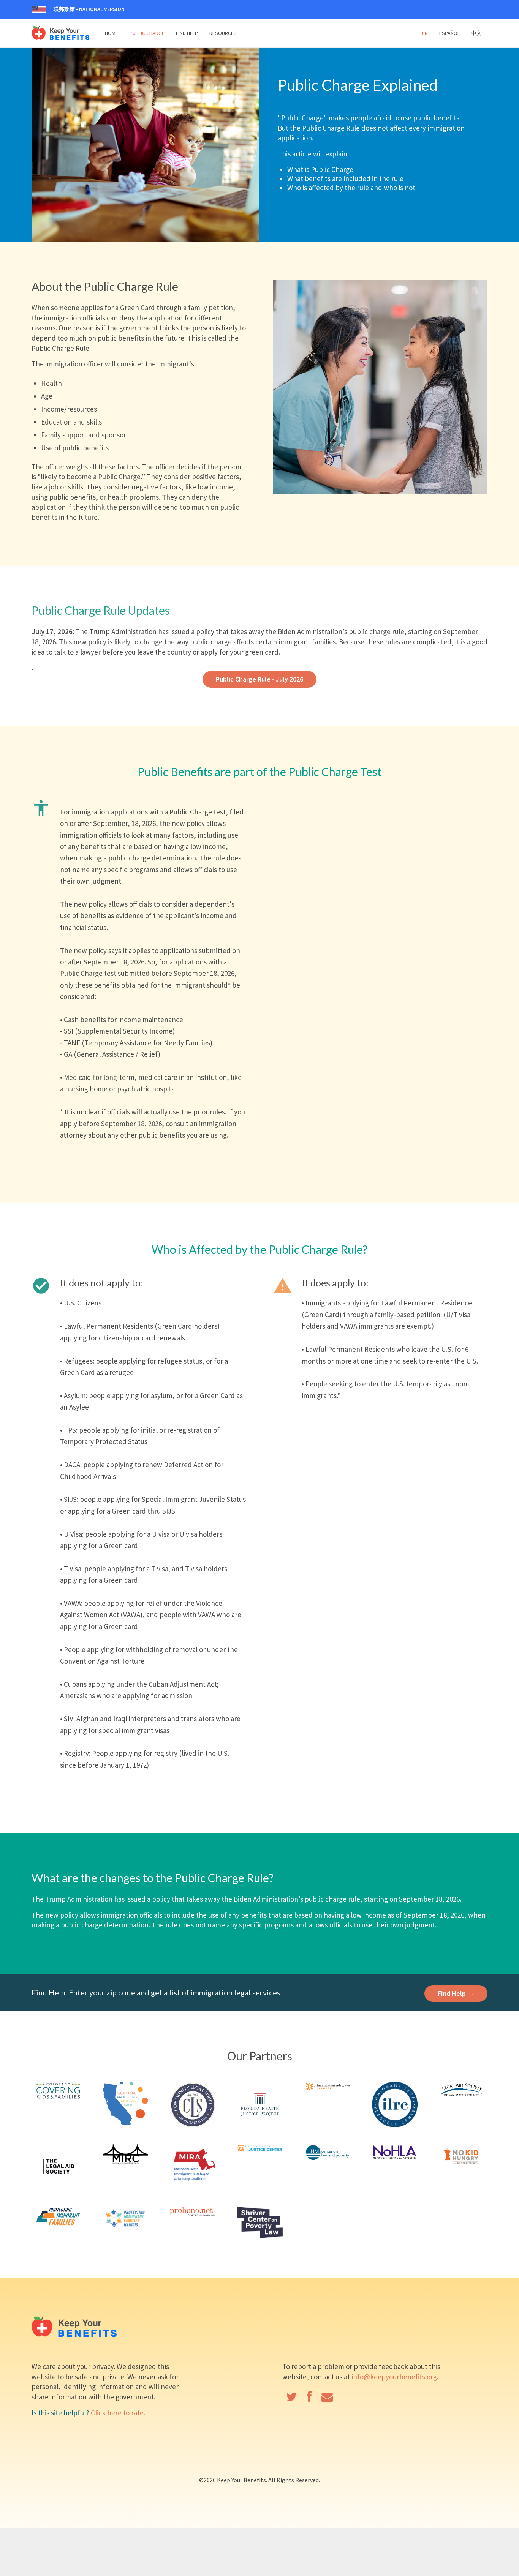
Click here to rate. (118, 2413)
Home (112, 33)
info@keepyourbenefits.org (394, 2377)
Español (449, 33)
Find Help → (456, 1993)
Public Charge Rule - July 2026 (259, 679)
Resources (223, 33)
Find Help (187, 33)
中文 (476, 33)
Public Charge (147, 33)
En (425, 33)
